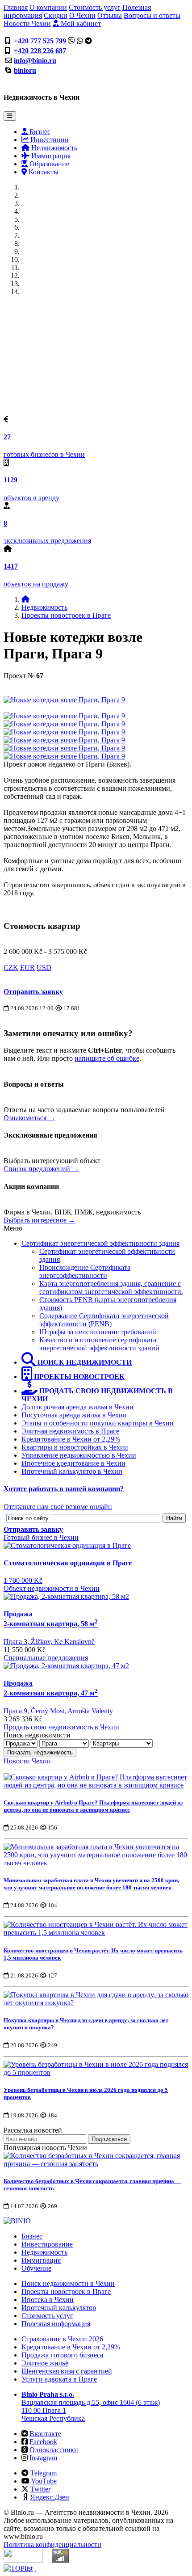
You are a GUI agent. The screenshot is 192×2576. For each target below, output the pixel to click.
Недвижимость (53, 148)
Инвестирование (47, 2244)
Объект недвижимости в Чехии (52, 1588)
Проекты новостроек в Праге (66, 615)
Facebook (43, 2442)
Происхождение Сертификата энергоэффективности (85, 1271)
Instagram (43, 2458)
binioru (25, 70)
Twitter (40, 2489)
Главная (16, 7)
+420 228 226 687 (40, 51)
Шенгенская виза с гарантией (67, 2371)
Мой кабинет (80, 23)
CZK (11, 968)
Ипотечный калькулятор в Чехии (72, 1471)
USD (44, 968)
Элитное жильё (45, 2363)
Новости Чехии (27, 23)
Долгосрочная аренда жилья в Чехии (77, 1407)
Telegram (44, 2473)
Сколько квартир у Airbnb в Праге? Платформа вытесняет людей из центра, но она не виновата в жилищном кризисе (93, 1806)
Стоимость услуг (95, 7)
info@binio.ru (35, 61)
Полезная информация (56, 2324)
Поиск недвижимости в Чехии (68, 2283)
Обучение (36, 2268)
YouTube (44, 2481)
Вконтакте (45, 2434)
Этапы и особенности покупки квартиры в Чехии (98, 1423)
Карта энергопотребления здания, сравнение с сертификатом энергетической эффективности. (111, 1288)
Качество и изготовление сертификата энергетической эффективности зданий (99, 1344)
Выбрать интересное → (40, 1220)
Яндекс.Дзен (50, 2497)
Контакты (43, 172)
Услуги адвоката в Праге (59, 2379)
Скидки (56, 15)
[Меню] (10, 116)
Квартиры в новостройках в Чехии (75, 1447)
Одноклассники (54, 2450)
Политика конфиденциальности (52, 2544)
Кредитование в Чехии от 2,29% (71, 1439)
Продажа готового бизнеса (62, 2355)
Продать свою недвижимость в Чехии (61, 1727)
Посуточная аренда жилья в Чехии (74, 1415)
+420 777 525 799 (40, 41)
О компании (48, 7)
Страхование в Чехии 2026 (62, 2339)
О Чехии (82, 15)
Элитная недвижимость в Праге (70, 1431)
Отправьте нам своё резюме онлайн (58, 1507)
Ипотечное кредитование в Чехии (73, 1463)
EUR (27, 968)
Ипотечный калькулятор (59, 2308)
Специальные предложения (46, 1658)
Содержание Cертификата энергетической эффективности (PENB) (104, 1320)
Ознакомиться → (29, 1118)
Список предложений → (41, 1169)
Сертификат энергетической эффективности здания (100, 1243)
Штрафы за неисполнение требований (98, 1332)
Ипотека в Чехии (48, 2300)
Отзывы (110, 15)
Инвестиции (49, 140)
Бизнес (39, 132)
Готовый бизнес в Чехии (41, 1537)
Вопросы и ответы (152, 15)
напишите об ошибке (107, 1058)
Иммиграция (50, 156)
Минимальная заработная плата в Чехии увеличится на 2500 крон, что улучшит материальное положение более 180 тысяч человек (91, 1884)
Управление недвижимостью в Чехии (79, 1455)
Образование (48, 164)
